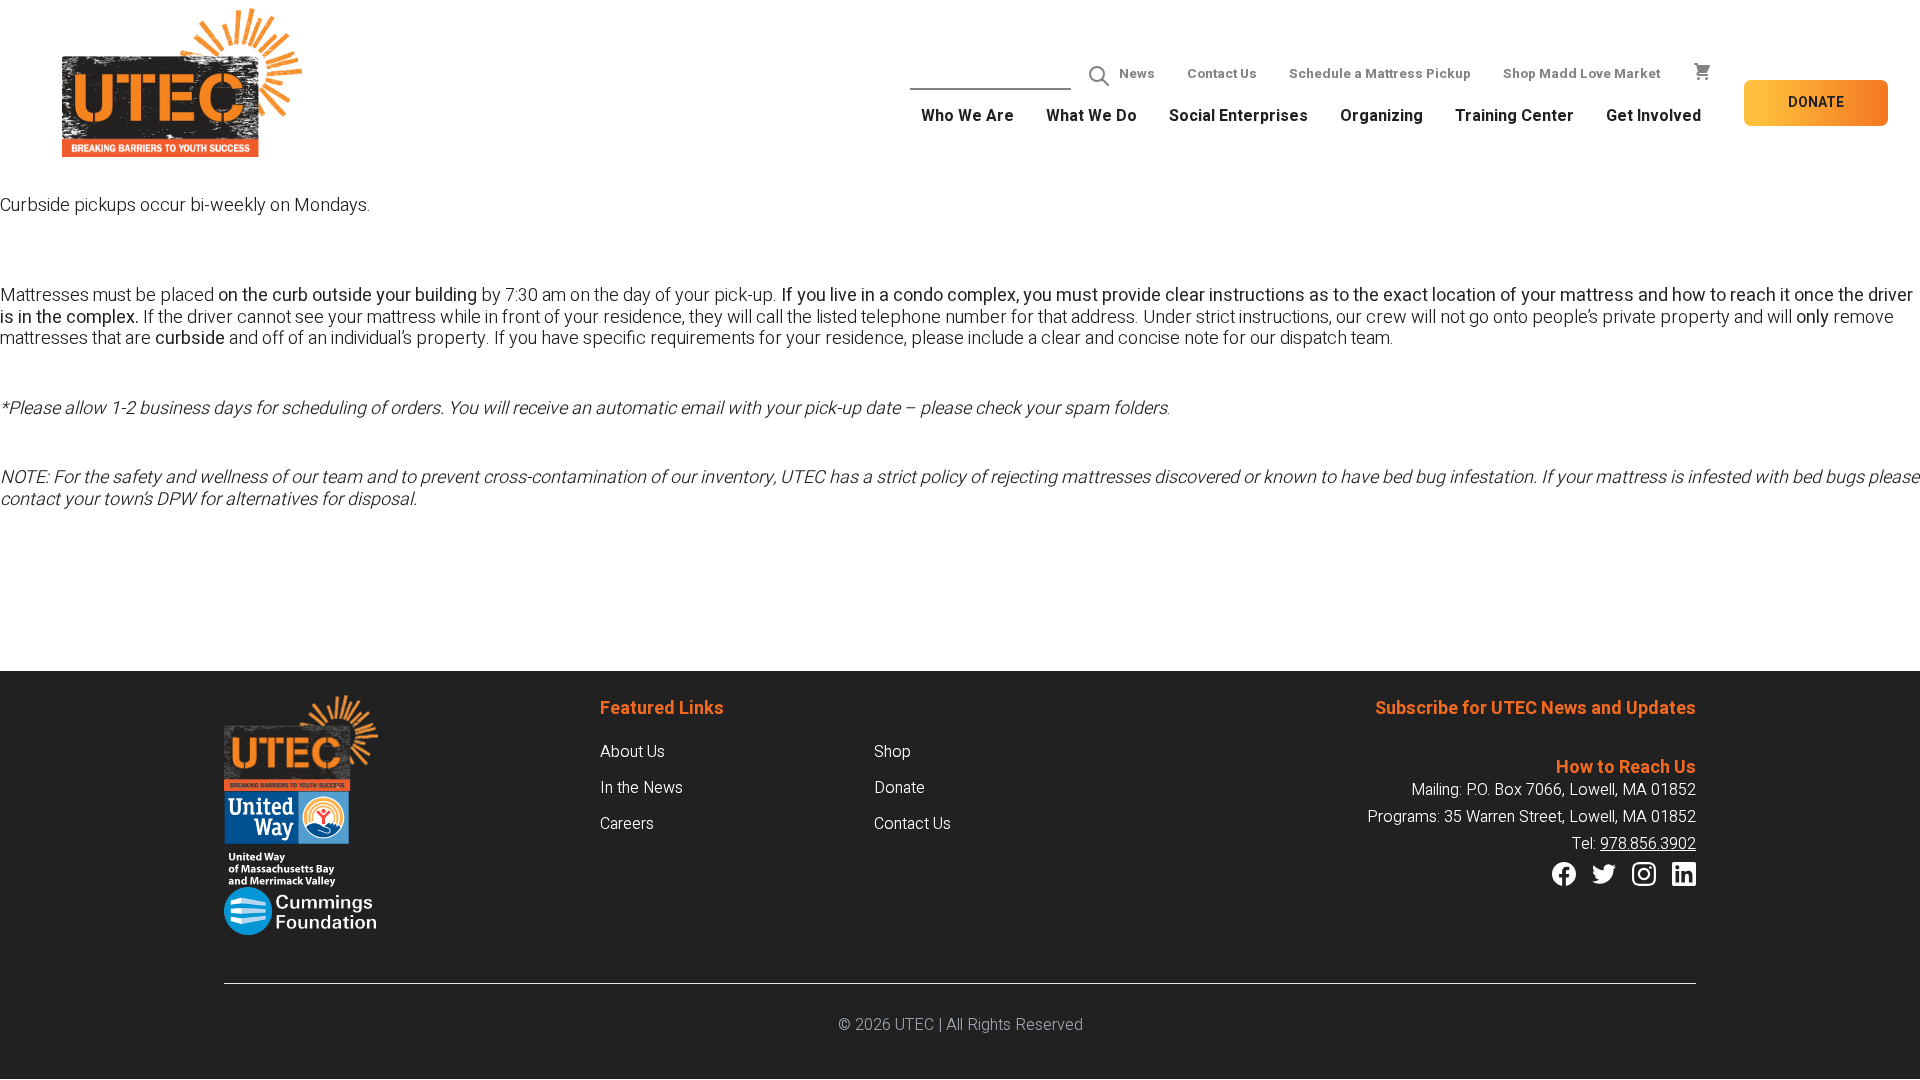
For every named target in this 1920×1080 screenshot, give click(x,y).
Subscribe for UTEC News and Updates (1535, 708)
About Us (632, 752)
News (1137, 74)
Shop (892, 752)
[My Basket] (1702, 72)
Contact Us (1222, 74)
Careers (627, 824)
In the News (641, 788)
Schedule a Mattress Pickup (1380, 74)
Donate (1816, 102)
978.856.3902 (1648, 844)
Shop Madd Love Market (1581, 74)
